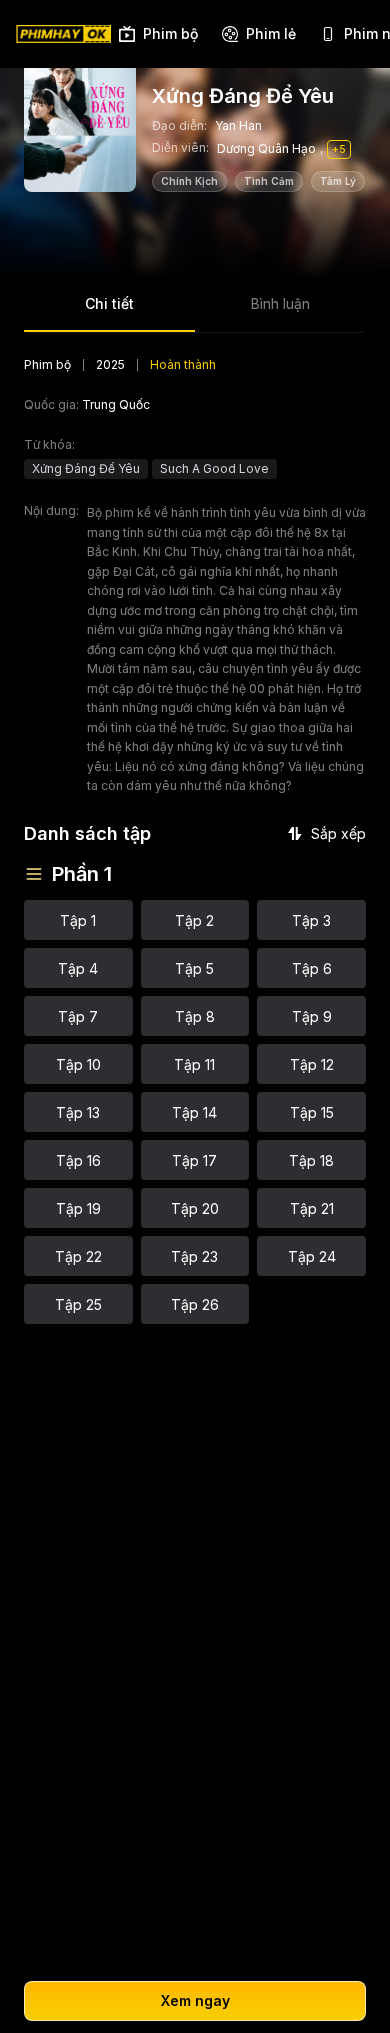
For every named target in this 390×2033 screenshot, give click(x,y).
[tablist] (195, 310)
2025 (110, 364)
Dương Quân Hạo (266, 148)
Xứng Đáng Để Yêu (86, 468)
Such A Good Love (214, 468)
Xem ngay (195, 2000)
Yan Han (238, 125)
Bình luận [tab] (280, 303)
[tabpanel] (195, 840)
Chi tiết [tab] (109, 303)
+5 (339, 149)
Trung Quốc (116, 404)
